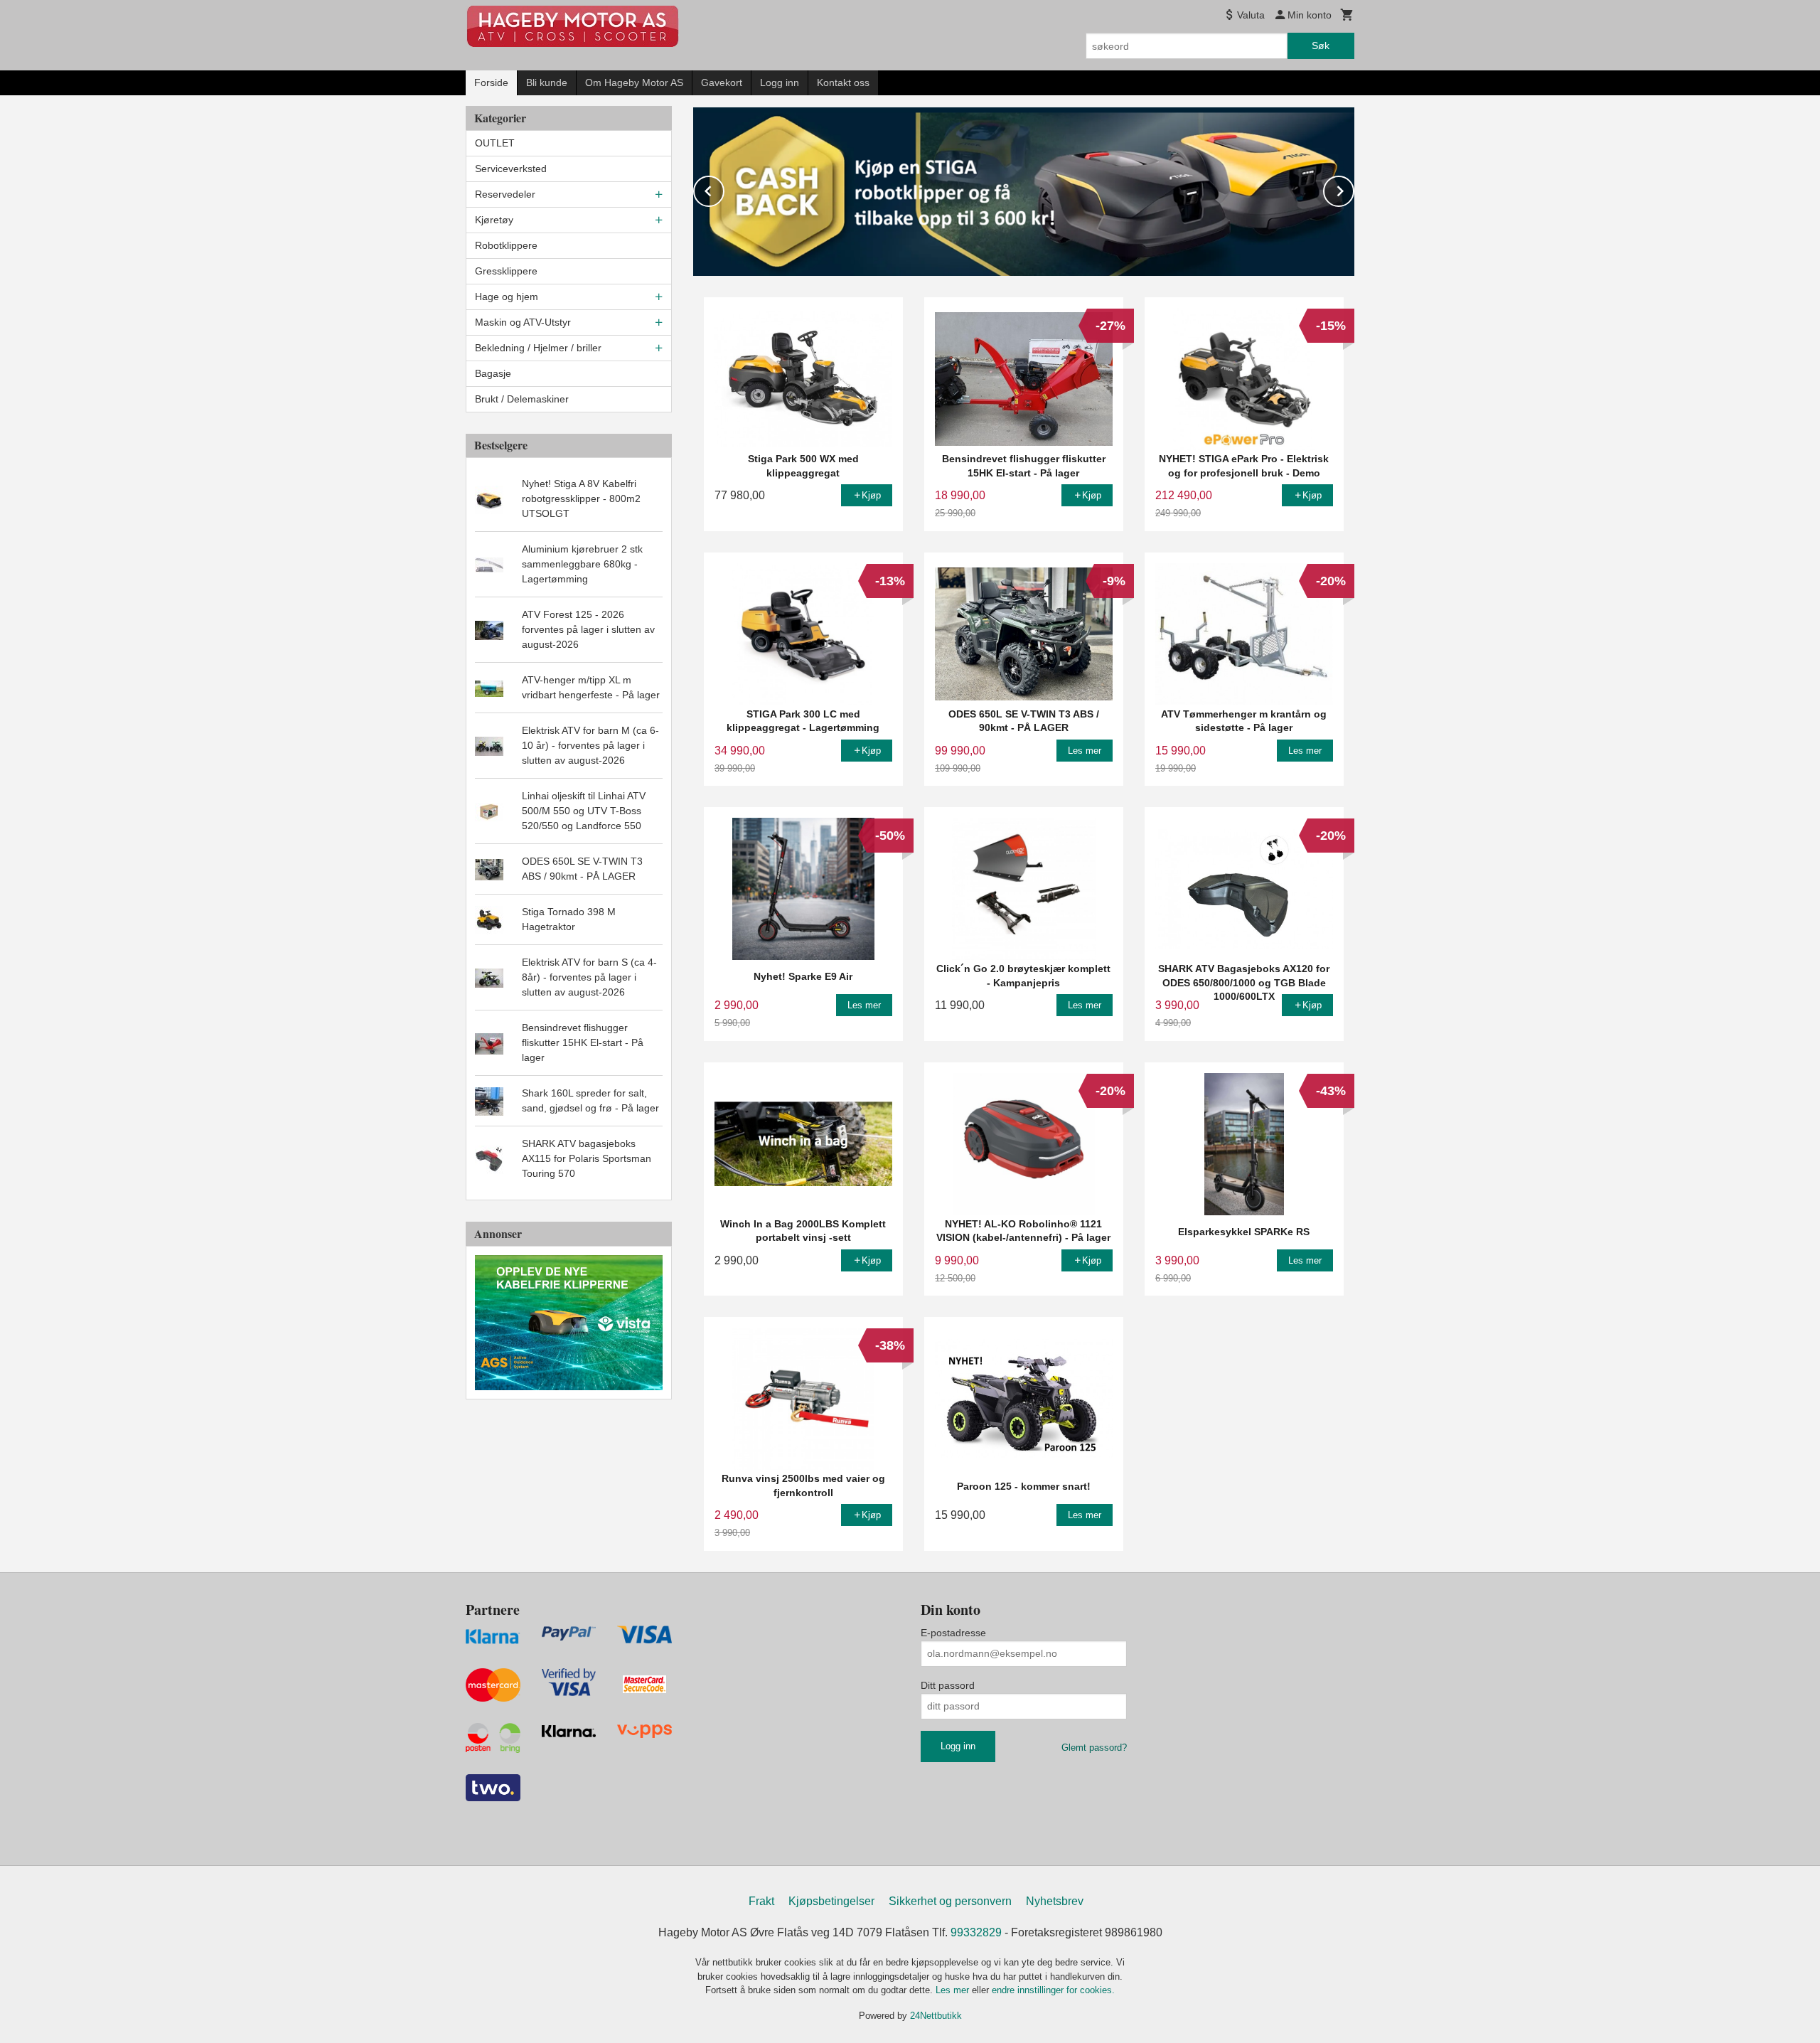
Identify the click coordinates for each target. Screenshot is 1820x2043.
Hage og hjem (507, 297)
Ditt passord (948, 1685)
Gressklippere (506, 271)
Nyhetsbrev (1055, 1901)
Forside (491, 82)
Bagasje (493, 373)
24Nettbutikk (936, 2016)
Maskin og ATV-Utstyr (523, 322)
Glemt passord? (1094, 1748)
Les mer (954, 1990)
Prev (724, 189)
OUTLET (495, 143)
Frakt (761, 1901)
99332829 (976, 1932)
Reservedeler (505, 194)
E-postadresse (953, 1633)
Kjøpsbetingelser (831, 1901)
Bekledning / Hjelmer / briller (538, 348)
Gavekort (722, 82)
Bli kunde (547, 82)
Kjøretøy (494, 220)
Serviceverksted (511, 169)
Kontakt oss (843, 82)
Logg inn (780, 82)
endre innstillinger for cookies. (1053, 1990)
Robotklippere (506, 245)
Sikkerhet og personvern (950, 1901)
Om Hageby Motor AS (634, 82)
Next (1354, 189)
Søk (1321, 46)
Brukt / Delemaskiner (522, 399)
